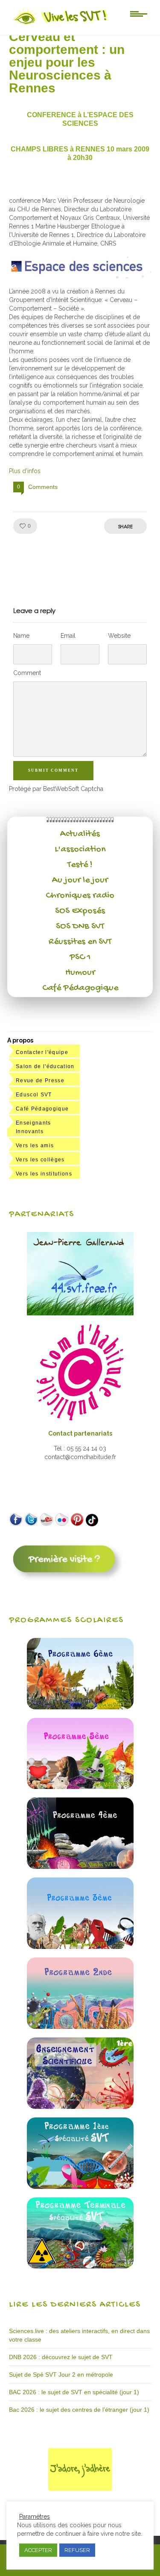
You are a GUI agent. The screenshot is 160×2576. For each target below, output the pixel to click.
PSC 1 (80, 957)
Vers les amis (35, 1146)
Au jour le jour (80, 880)
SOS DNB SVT (80, 927)
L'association (80, 850)
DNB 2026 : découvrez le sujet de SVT (61, 2357)
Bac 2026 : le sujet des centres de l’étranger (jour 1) (79, 2410)
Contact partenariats (80, 1433)
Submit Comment (53, 770)
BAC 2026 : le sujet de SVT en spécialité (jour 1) (74, 2392)
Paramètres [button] (35, 2517)
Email (68, 636)
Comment (27, 673)
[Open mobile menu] (139, 13)
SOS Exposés (80, 911)
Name (21, 636)
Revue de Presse (40, 1081)
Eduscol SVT (34, 1095)
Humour (80, 973)
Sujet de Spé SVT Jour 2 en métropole (61, 2375)
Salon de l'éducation (45, 1066)
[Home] (61, 24)
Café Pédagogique (80, 988)
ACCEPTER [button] (38, 2550)
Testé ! (80, 865)
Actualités (80, 834)
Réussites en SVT (80, 942)
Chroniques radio (80, 896)
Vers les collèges (40, 1160)
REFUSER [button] (77, 2550)
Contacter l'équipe (42, 1052)
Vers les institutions (44, 1174)
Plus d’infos (25, 471)
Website (119, 636)
